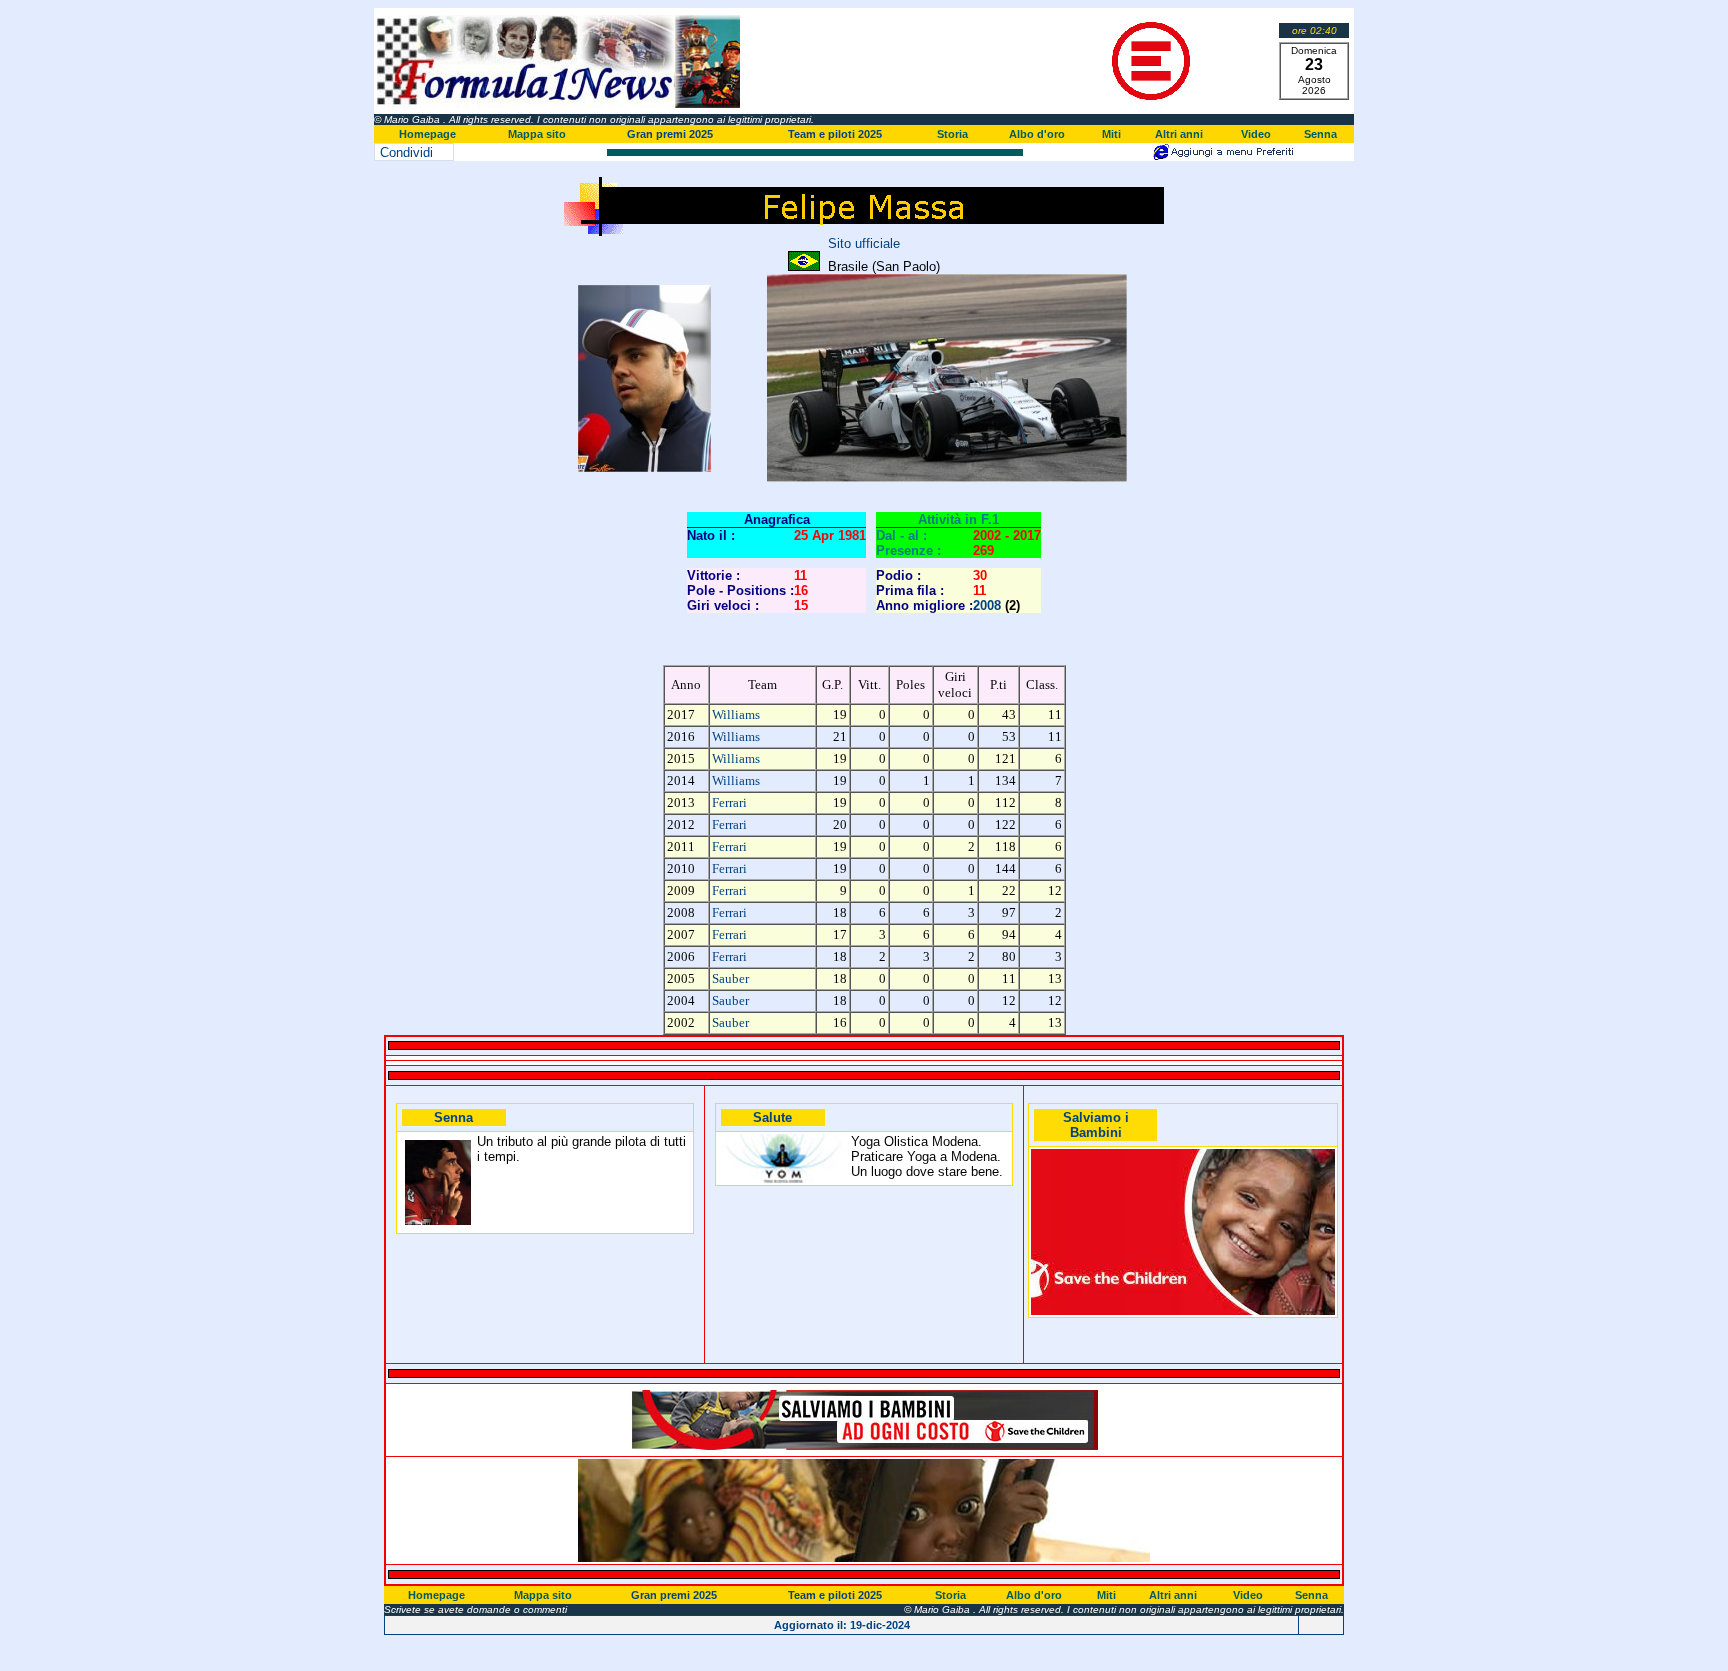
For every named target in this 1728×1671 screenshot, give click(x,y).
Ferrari (729, 802)
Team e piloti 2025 (835, 134)
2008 (987, 605)
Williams (736, 714)
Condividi (406, 152)
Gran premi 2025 (670, 134)
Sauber (730, 978)
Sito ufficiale (864, 243)
